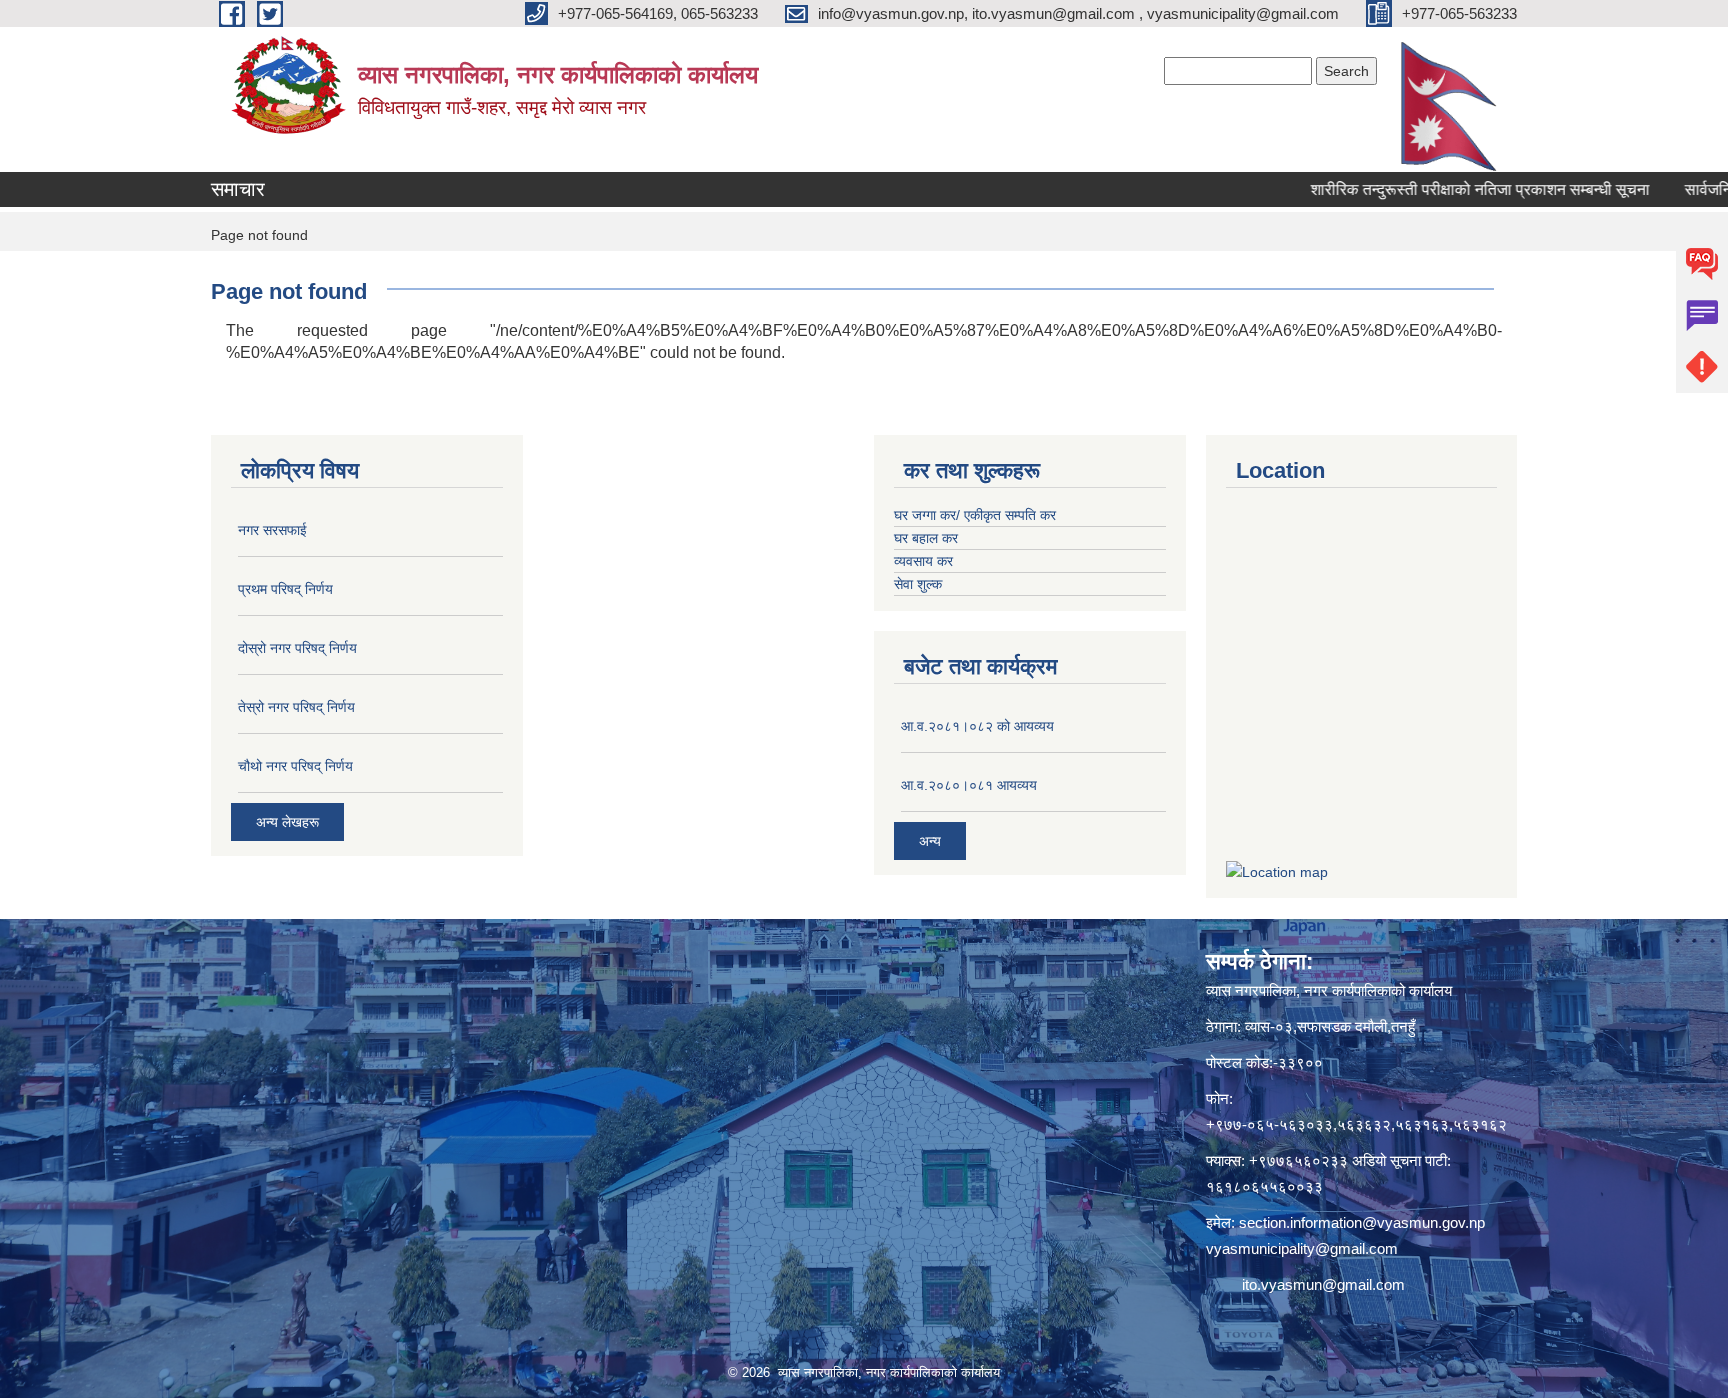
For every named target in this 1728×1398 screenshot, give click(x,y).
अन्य (930, 841)
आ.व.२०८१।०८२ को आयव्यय (977, 726)
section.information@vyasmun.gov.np (1362, 1222)
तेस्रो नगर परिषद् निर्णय (296, 707)
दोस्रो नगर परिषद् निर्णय (297, 648)
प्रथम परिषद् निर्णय (285, 589)
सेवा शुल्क (918, 584)
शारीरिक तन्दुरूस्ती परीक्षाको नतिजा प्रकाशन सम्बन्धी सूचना (1440, 189)
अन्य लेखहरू (287, 822)
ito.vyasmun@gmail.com (1323, 1284)
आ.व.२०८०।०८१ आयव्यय (969, 785)
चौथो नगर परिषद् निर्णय (295, 766)
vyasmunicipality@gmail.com (1302, 1248)
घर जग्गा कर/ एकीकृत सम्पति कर (975, 515)
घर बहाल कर (926, 538)
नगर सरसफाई (272, 530)
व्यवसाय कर (923, 561)
